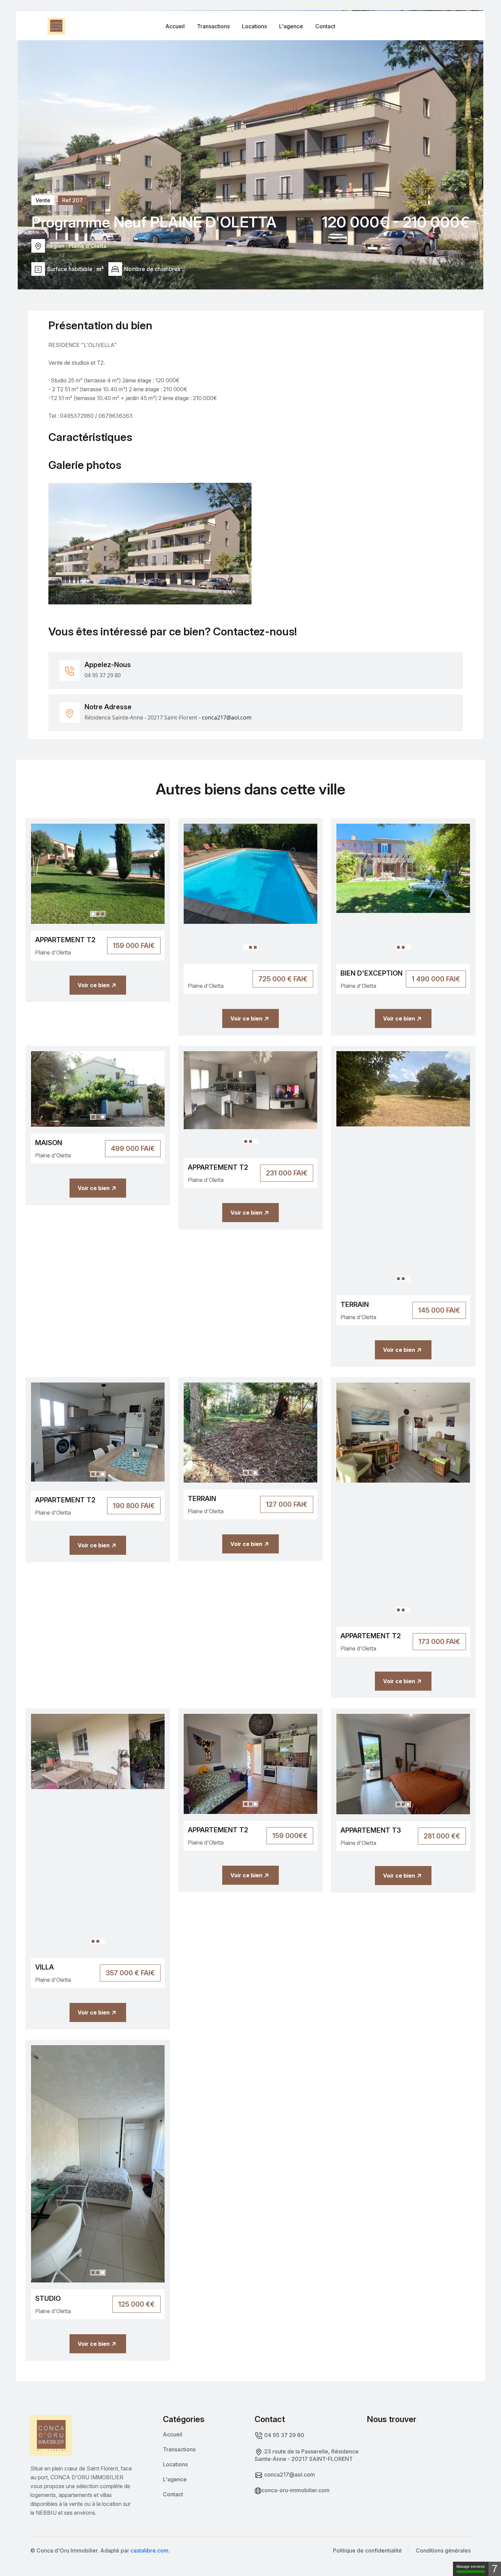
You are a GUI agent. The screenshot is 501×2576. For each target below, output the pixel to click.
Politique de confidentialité (367, 2550)
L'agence (291, 26)
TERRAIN (355, 1305)
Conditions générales (443, 2550)
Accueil (175, 26)
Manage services (471, 2566)
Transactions (213, 26)
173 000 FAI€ (439, 1642)
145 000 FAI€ (439, 1310)
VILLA (44, 1967)
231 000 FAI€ (287, 1173)
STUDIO (48, 2298)
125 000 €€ (136, 2304)
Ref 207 (72, 200)
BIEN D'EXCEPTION (371, 973)
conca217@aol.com (289, 2475)
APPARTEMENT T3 (371, 1830)
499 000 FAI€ (133, 1149)
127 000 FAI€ (287, 1504)
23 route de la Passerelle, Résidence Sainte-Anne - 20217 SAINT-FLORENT (307, 2455)
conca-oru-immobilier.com (295, 2490)
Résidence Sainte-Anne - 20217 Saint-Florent (141, 717)
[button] (93, 914)
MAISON (49, 1143)
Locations (254, 26)
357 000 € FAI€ (130, 1973)
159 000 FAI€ (134, 946)
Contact (325, 26)
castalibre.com (149, 2550)
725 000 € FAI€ (283, 979)
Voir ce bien (94, 985)
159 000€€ (290, 1836)
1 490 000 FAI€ (436, 979)
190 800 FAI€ (134, 1506)
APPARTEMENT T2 (65, 940)
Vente (43, 200)
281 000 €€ (442, 1836)
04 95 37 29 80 (103, 675)
